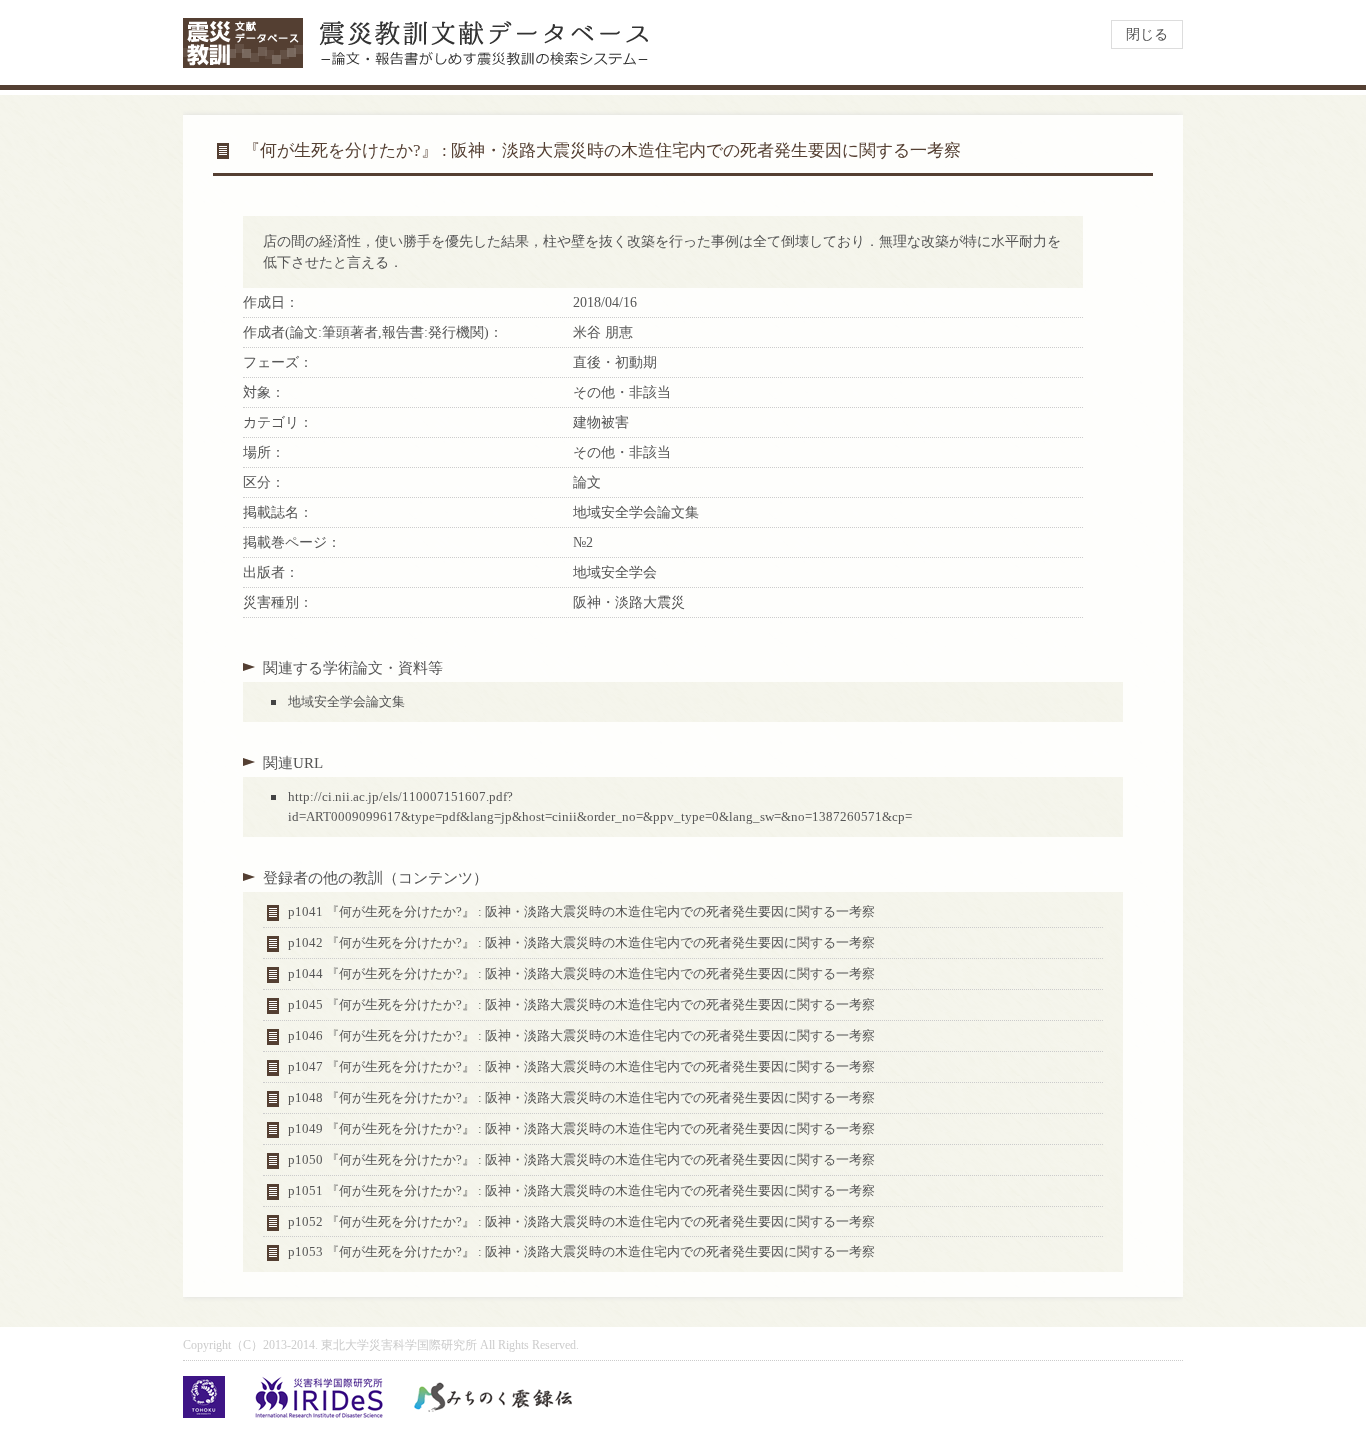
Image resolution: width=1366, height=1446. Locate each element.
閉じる (1147, 34)
